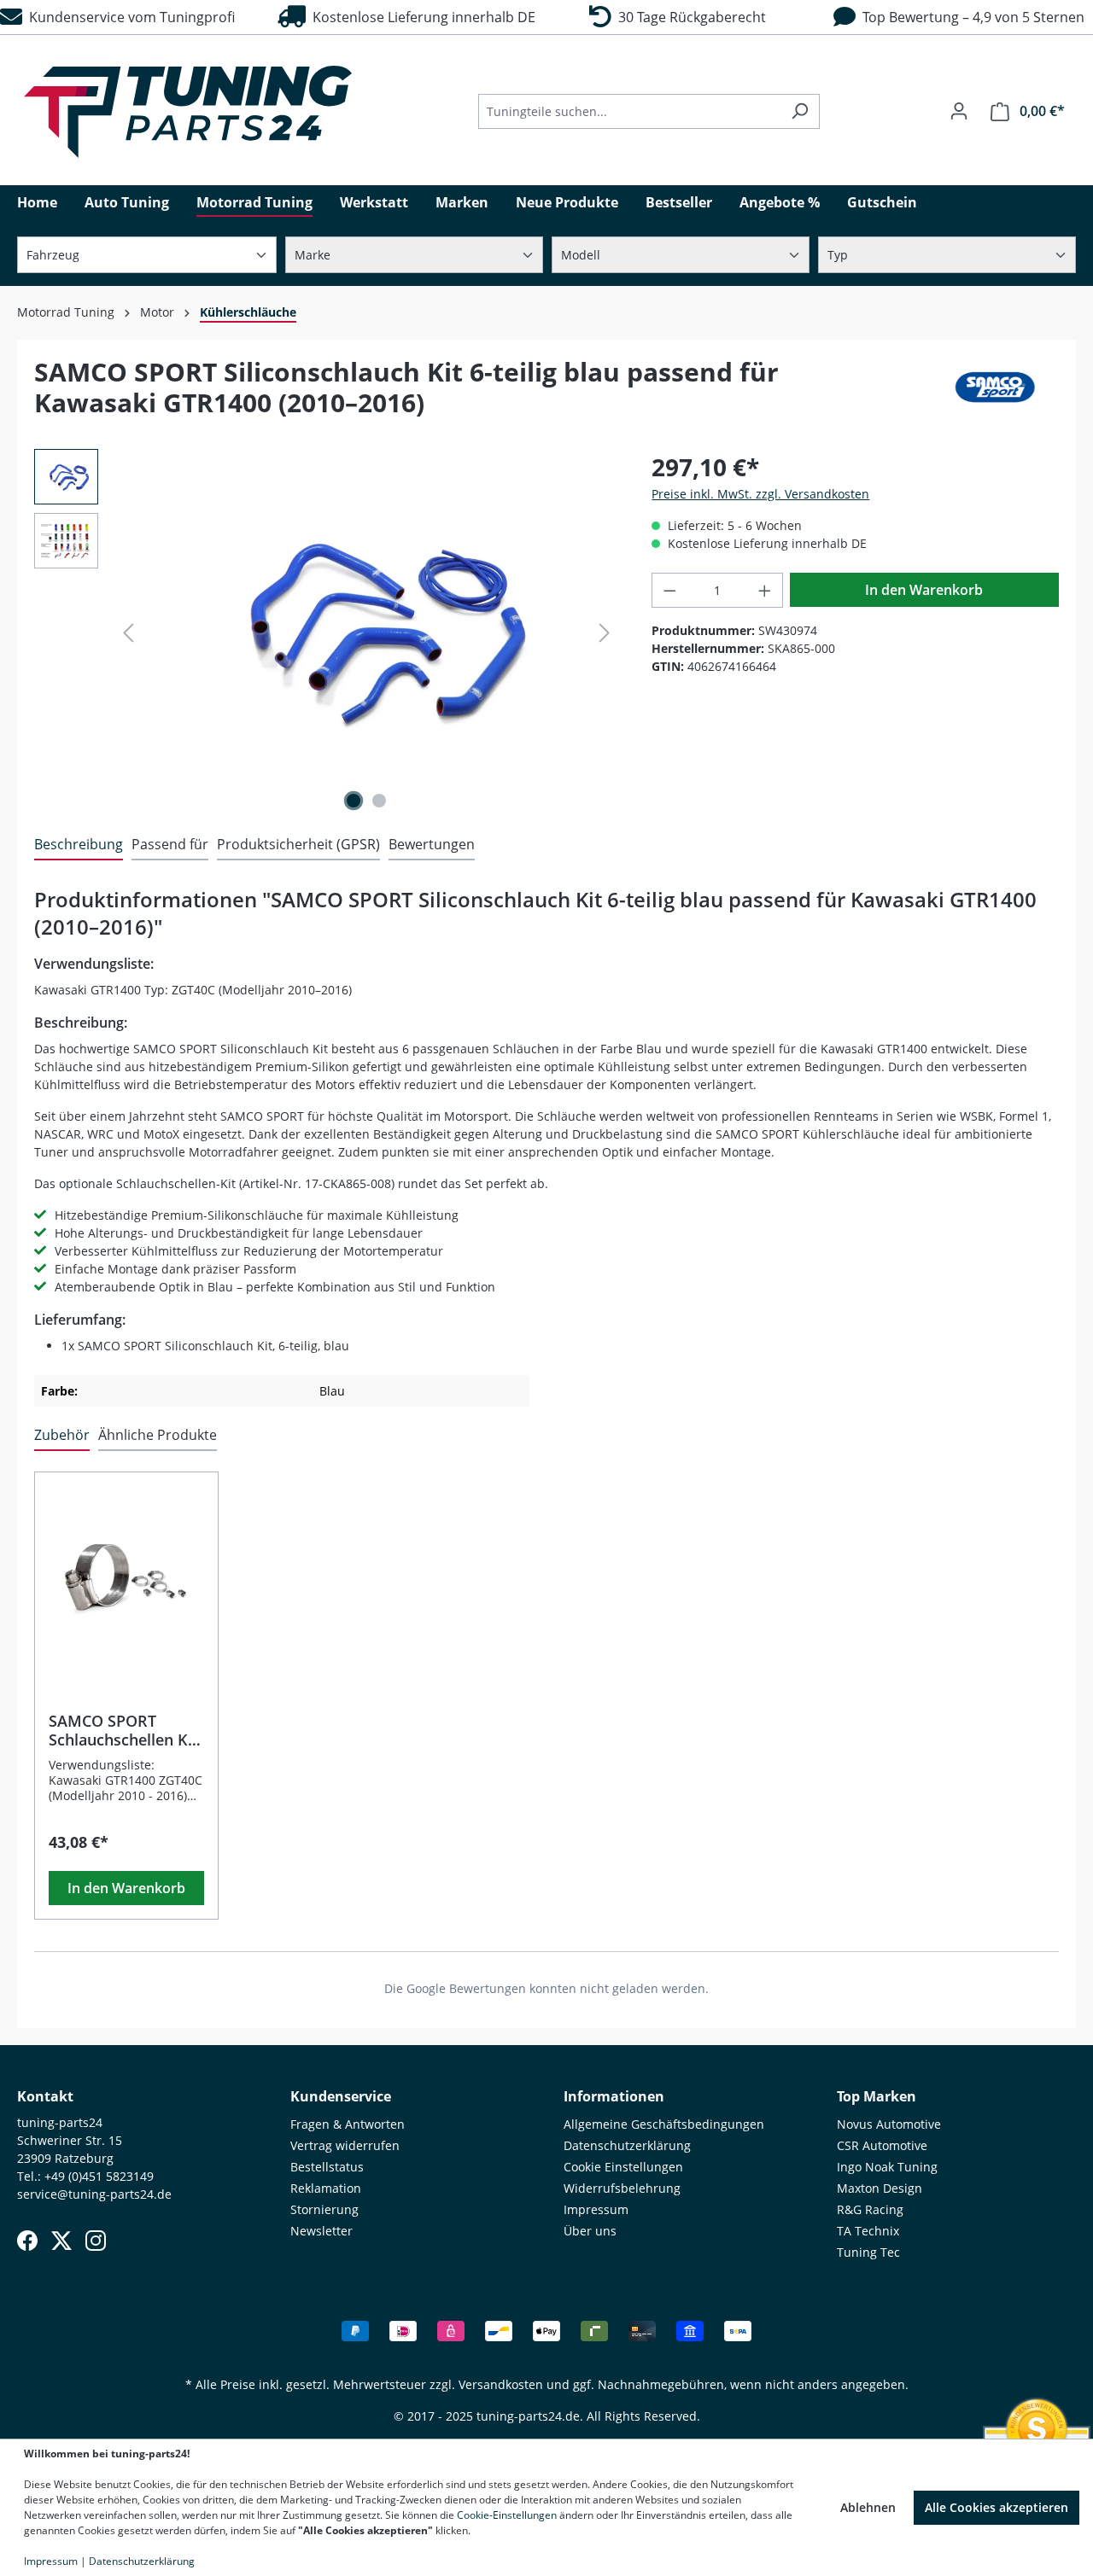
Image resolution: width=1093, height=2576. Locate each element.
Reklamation (326, 2188)
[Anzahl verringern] (669, 590)
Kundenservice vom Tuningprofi (129, 17)
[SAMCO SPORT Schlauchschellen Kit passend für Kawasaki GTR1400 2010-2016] (126, 1583)
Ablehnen (868, 2507)
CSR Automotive (882, 2145)
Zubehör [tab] (62, 1435)
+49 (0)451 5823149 (99, 2176)
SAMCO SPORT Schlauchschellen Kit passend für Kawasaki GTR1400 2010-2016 (123, 1730)
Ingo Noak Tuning (887, 2167)
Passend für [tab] (170, 844)
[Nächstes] (605, 633)
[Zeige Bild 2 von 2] (379, 801)
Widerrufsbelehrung (622, 2188)
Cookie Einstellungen (623, 2167)
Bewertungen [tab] (432, 844)
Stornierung (324, 2209)
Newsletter (321, 2231)
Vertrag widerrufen (345, 2145)
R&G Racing (870, 2209)
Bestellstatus (327, 2167)
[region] (326, 632)
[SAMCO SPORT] (995, 394)
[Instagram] (96, 2241)
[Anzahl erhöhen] (765, 590)
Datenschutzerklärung (627, 2145)
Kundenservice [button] (341, 2096)
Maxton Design (880, 2188)
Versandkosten (501, 2384)
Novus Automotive (889, 2124)
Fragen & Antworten (348, 2124)
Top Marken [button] (877, 2096)
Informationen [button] (614, 2096)
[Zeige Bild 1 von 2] (354, 801)
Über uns (590, 2231)
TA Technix (868, 2231)
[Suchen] (800, 111)
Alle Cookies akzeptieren (997, 2507)
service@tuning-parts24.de (94, 2194)
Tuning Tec (868, 2252)
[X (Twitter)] (61, 2241)
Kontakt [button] (45, 2096)
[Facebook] (27, 2241)
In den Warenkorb (924, 590)
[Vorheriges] (128, 633)
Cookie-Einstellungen (507, 2515)
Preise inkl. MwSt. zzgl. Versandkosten (760, 494)
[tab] (79, 845)
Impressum (596, 2209)
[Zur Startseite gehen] (188, 112)
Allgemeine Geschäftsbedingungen (664, 2124)
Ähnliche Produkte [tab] (158, 1435)
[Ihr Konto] (959, 111)
